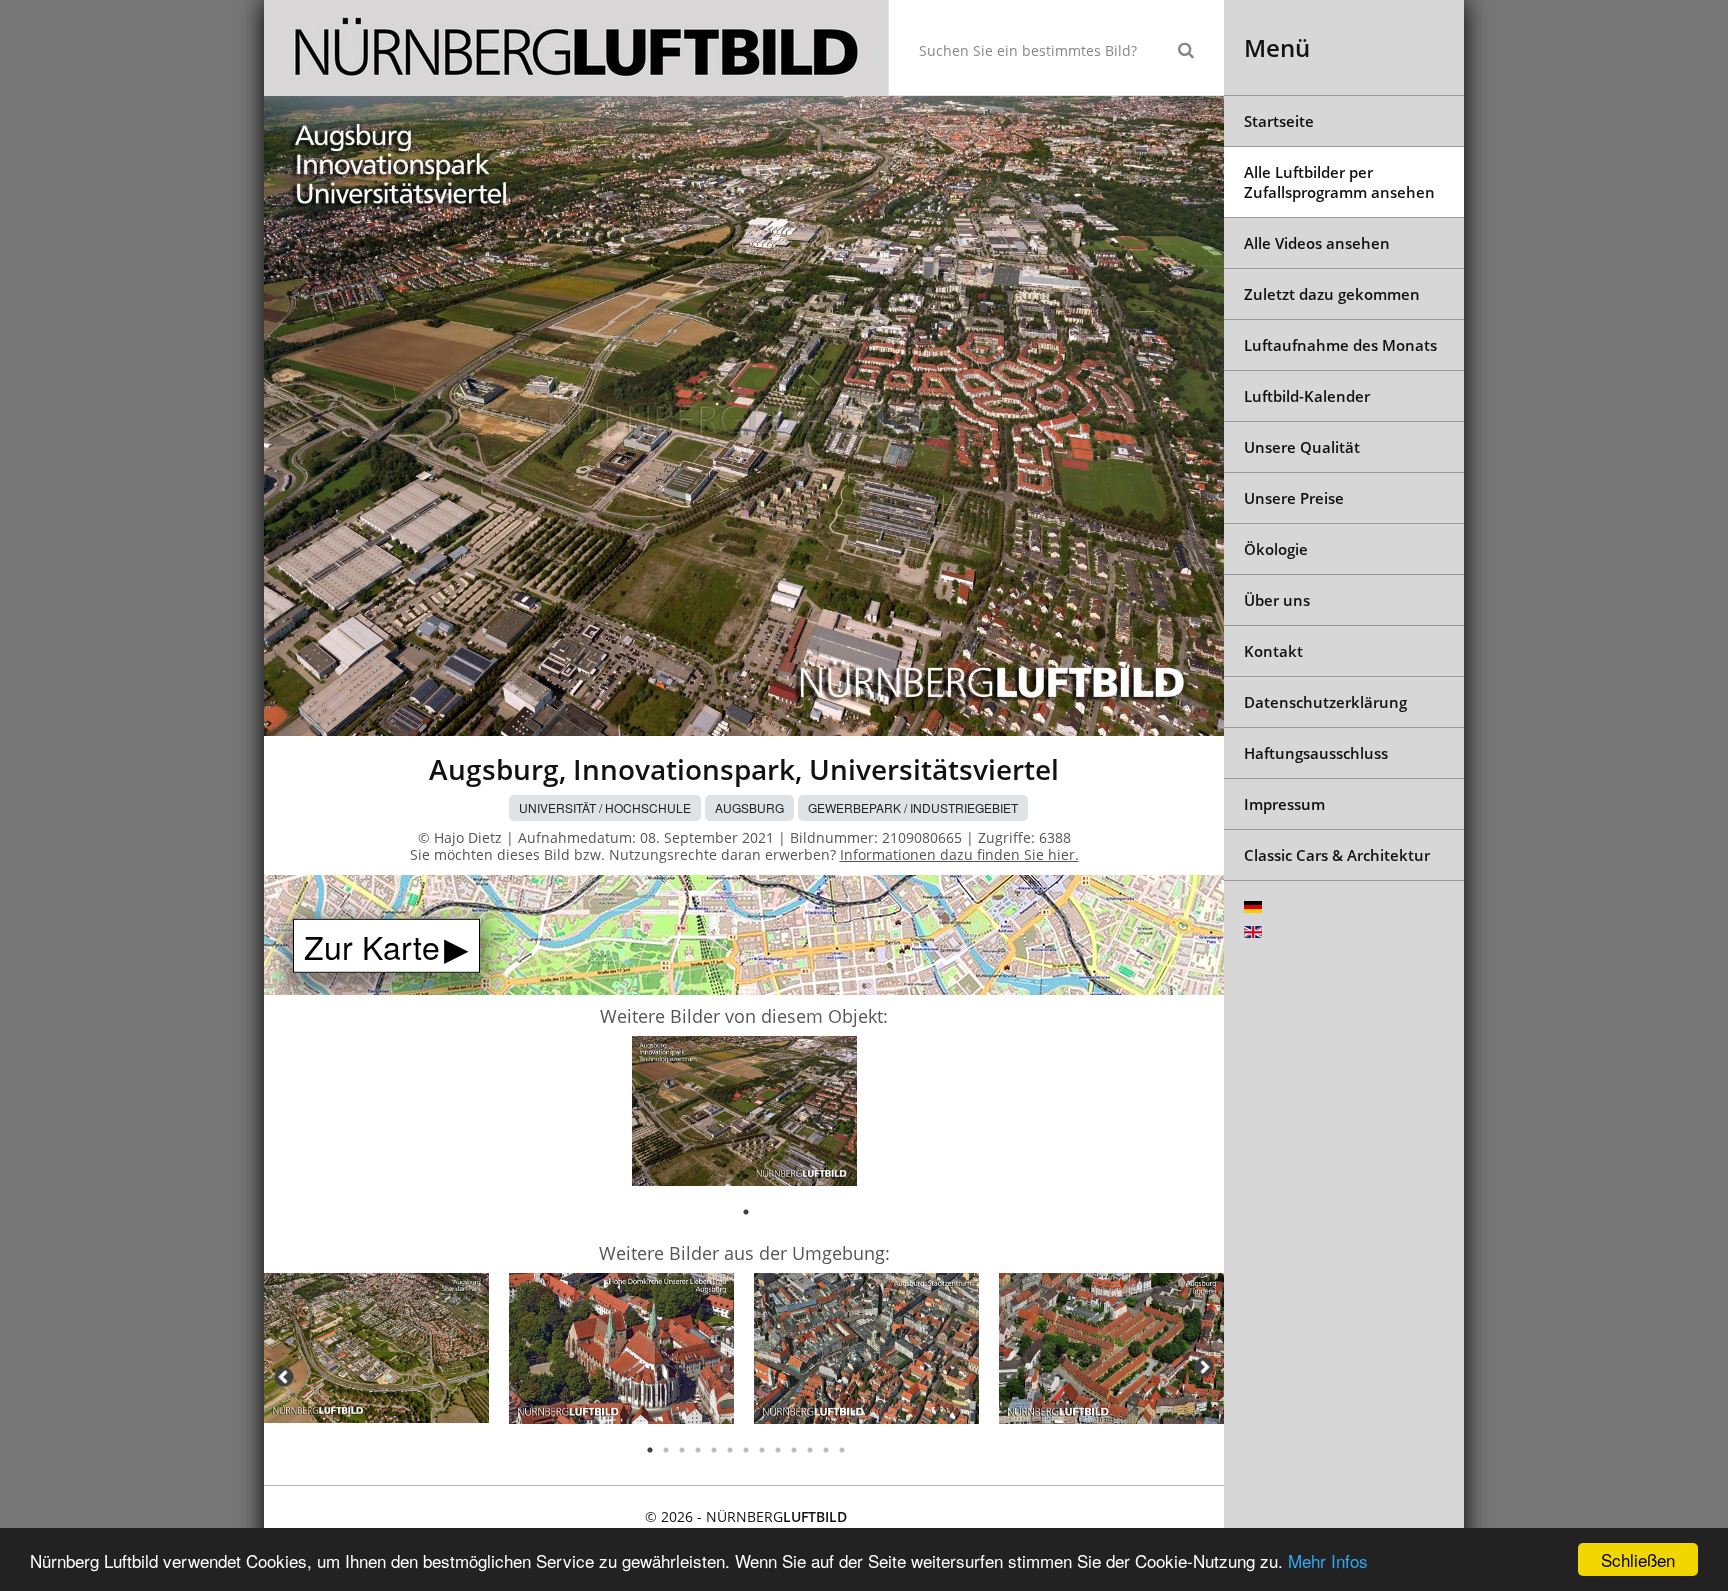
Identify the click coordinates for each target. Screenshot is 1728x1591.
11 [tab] (810, 1450)
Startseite (1279, 121)
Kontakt (1273, 651)
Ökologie (1276, 549)
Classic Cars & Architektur (1337, 855)
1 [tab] (746, 1212)
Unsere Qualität (1302, 447)
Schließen (1638, 1559)
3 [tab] (682, 1450)
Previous (284, 1377)
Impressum (1284, 804)
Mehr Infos (1328, 1560)
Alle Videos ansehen (1317, 243)
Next (1204, 1367)
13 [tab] (842, 1450)
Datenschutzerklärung (1325, 702)
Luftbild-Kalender (1307, 396)
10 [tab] (794, 1450)
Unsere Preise (1294, 498)
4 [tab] (698, 1450)
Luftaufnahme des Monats (1340, 345)
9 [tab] (778, 1450)
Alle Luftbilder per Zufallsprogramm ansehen (1339, 182)
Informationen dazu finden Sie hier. (959, 854)
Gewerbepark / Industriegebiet (913, 807)
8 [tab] (762, 1450)
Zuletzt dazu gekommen (1332, 294)
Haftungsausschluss (1316, 753)
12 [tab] (826, 1450)
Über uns (1277, 600)
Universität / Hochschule (605, 807)
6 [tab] (730, 1450)
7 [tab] (746, 1450)
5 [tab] (714, 1450)
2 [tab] (666, 1450)
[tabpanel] (744, 1114)
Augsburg (749, 807)
